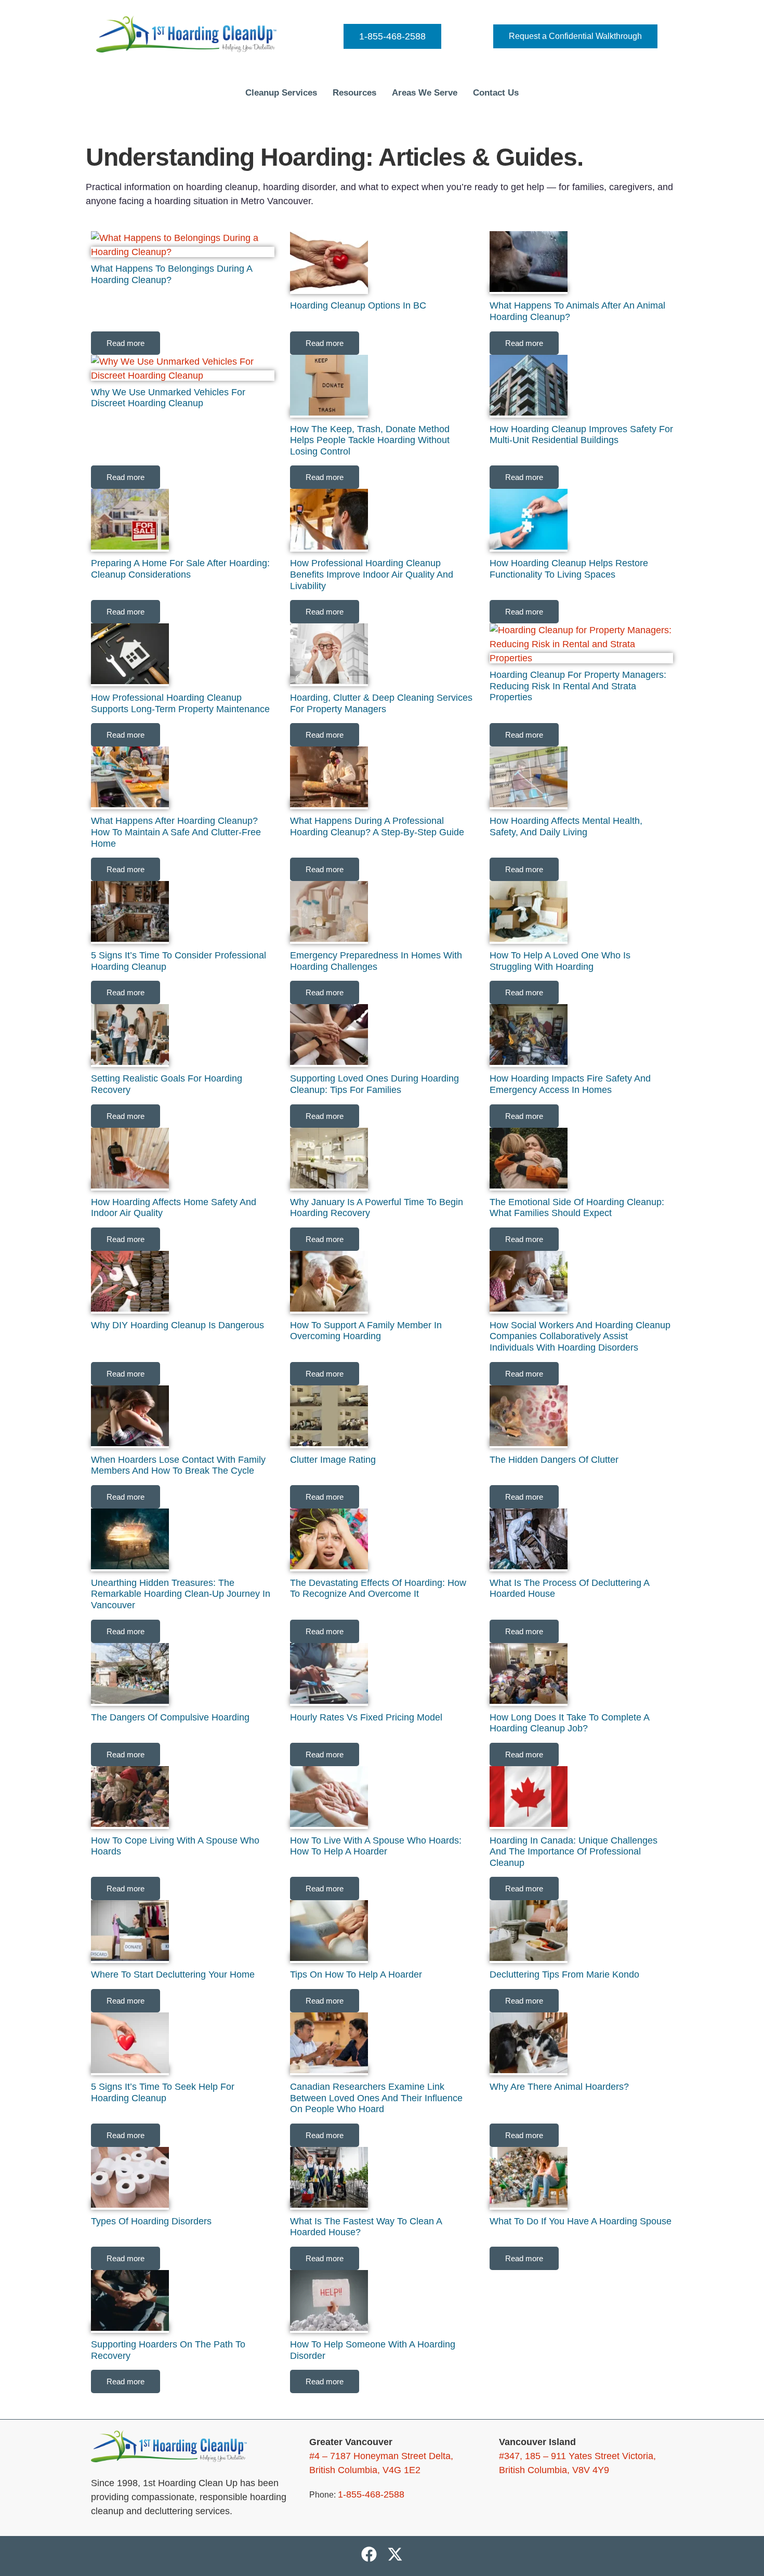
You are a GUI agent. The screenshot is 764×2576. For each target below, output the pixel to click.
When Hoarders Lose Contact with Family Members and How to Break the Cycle (178, 1465)
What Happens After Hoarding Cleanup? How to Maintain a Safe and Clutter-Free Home (176, 832)
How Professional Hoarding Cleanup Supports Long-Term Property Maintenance (180, 703)
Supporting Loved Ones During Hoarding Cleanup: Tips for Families (374, 1084)
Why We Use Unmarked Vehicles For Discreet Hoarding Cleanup (168, 398)
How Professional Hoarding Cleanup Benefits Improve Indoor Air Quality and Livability (372, 574)
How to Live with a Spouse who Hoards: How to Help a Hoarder (376, 1846)
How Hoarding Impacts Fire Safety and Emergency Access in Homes (570, 1084)
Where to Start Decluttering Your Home (173, 1974)
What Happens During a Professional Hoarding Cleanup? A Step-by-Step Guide (377, 826)
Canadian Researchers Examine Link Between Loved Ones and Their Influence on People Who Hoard (376, 2098)
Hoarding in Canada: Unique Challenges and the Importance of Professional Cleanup (574, 1852)
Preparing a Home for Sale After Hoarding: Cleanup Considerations (180, 569)
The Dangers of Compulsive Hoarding (170, 1717)
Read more (126, 343)
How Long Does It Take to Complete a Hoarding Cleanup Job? (569, 1723)
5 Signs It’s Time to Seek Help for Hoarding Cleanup (163, 2092)
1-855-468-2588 (392, 36)
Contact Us (496, 93)
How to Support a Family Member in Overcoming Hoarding (366, 1331)
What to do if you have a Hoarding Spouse (581, 2221)
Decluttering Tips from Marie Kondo (564, 1974)
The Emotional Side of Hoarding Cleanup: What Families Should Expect (577, 1208)
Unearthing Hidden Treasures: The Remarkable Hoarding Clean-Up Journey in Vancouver (181, 1594)
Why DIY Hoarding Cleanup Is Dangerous (177, 1325)
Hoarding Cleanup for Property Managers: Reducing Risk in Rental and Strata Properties (578, 686)
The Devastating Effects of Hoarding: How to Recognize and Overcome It (378, 1589)
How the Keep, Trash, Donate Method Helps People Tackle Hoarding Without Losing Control (370, 440)
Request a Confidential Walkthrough (575, 36)
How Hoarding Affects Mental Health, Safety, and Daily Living (566, 826)
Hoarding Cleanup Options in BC (358, 305)
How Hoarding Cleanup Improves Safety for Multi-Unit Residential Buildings (581, 435)
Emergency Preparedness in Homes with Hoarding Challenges (376, 961)
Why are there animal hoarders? (559, 2087)
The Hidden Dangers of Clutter (554, 1460)
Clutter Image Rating (333, 1460)
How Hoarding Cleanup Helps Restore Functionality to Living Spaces (569, 569)
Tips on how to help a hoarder (356, 1974)
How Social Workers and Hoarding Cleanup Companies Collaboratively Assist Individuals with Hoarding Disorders (580, 1336)
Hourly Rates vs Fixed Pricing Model (366, 1717)
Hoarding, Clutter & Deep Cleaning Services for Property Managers (381, 703)
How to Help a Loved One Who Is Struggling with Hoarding (560, 961)
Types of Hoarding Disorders (151, 2221)
